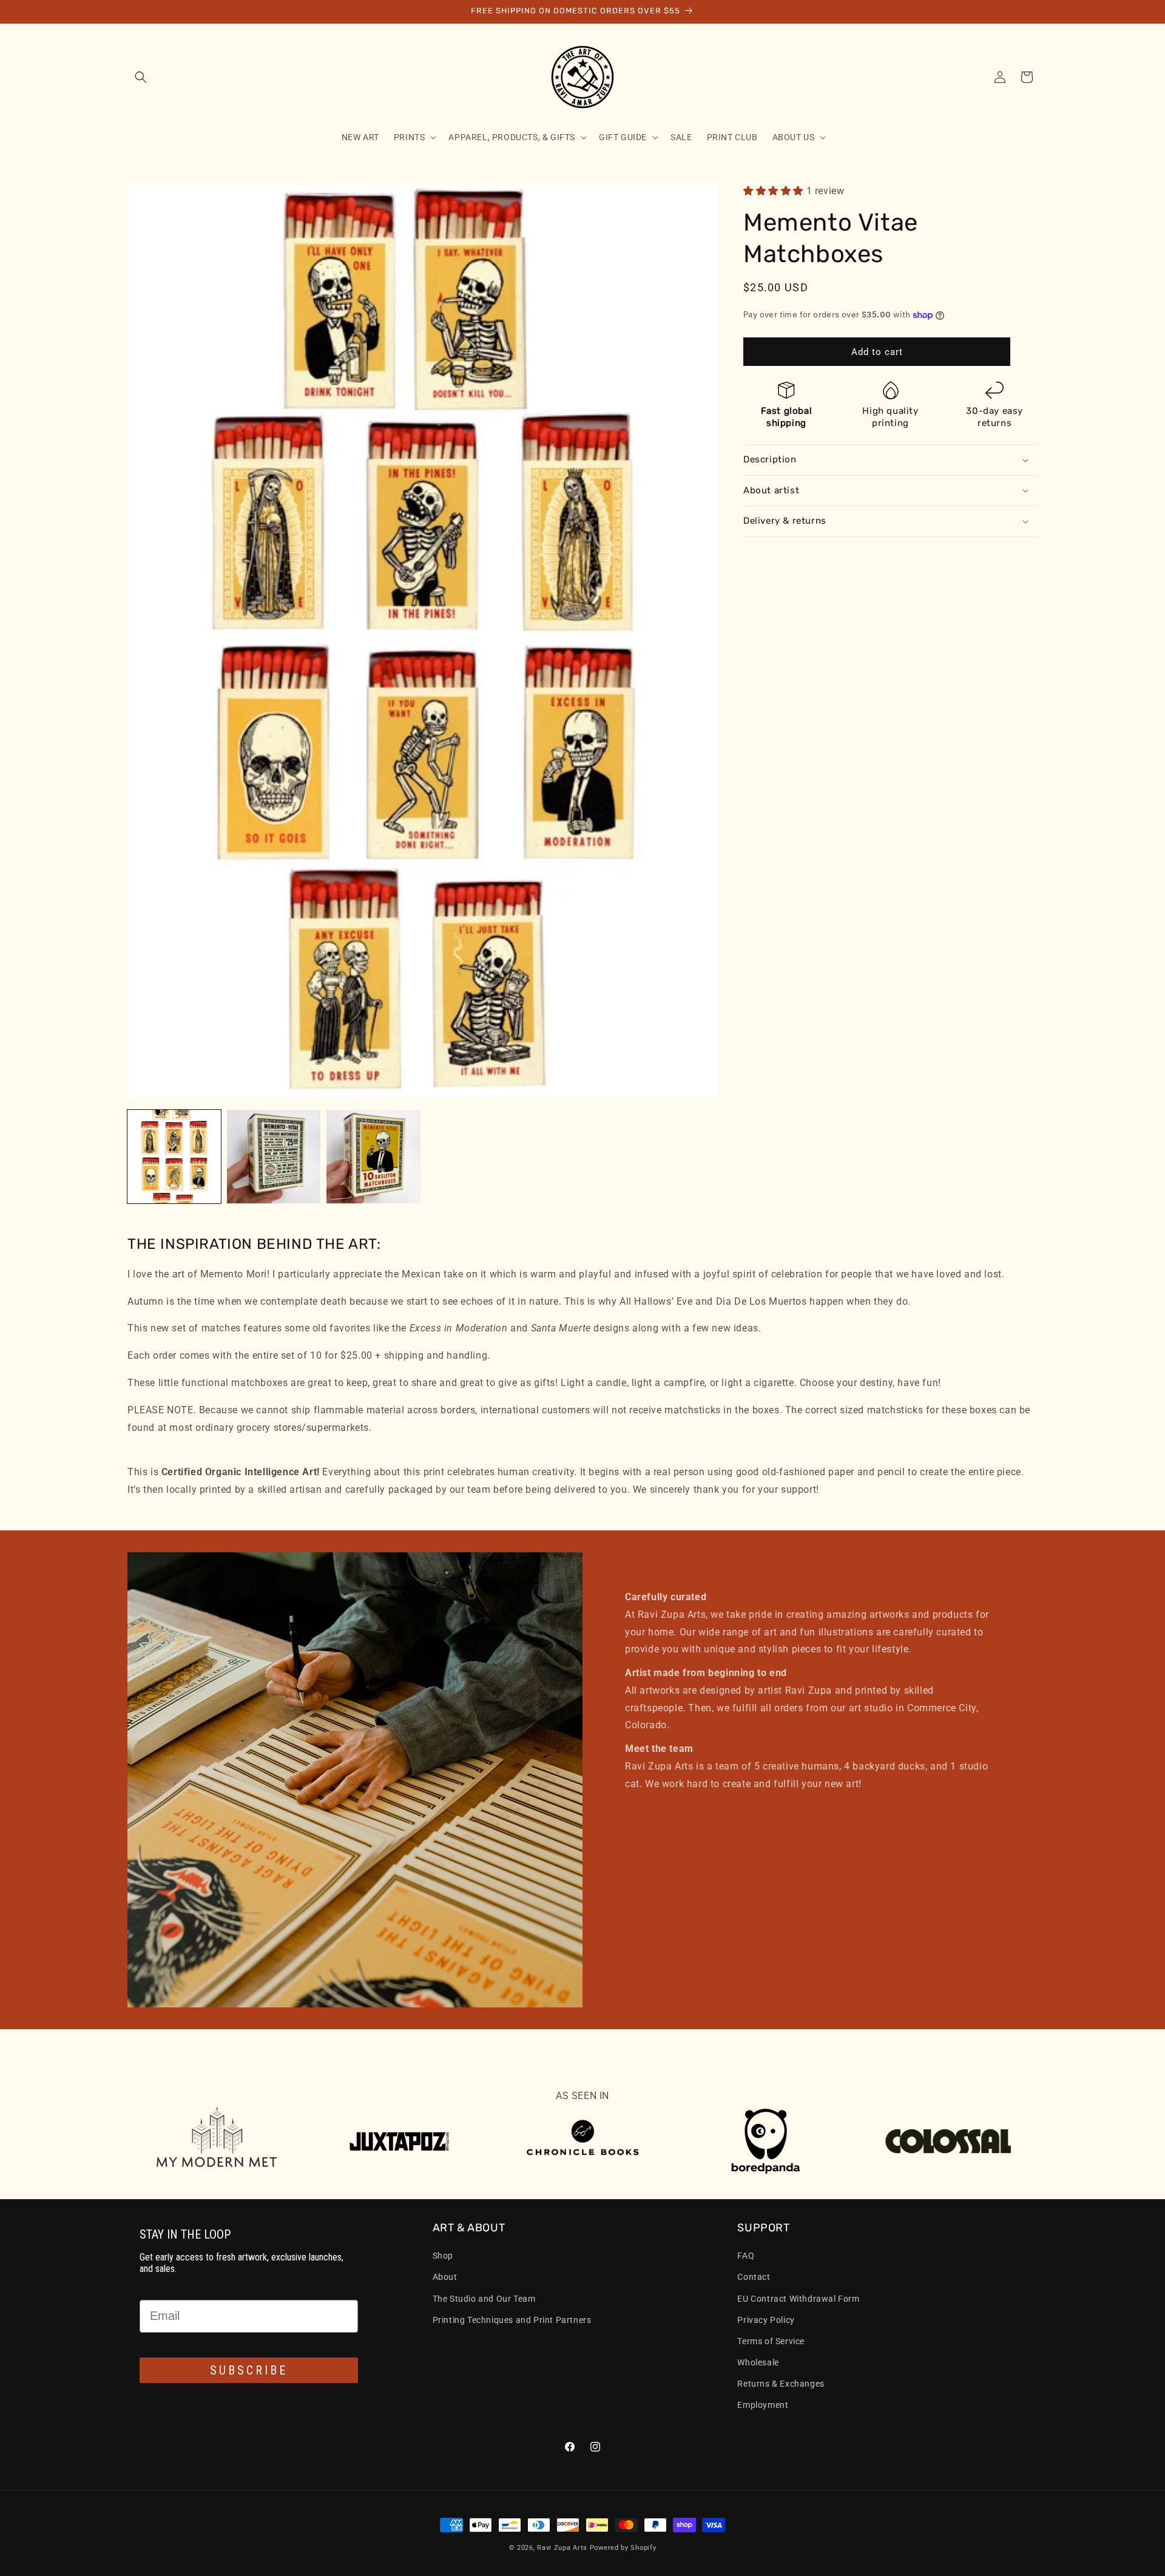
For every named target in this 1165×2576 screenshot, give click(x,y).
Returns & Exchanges (781, 2384)
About (445, 2277)
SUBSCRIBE (249, 2370)
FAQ (746, 2256)
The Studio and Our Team (484, 2298)
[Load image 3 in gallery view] (373, 1157)
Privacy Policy (766, 2320)
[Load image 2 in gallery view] (274, 1157)
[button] (141, 77)
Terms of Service (771, 2341)
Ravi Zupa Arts (562, 2548)
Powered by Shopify (623, 2548)
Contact (754, 2277)
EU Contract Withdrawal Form (798, 2298)
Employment (763, 2405)
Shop (443, 2256)
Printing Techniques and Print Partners (512, 2320)
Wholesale (758, 2362)
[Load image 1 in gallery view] (174, 1157)
